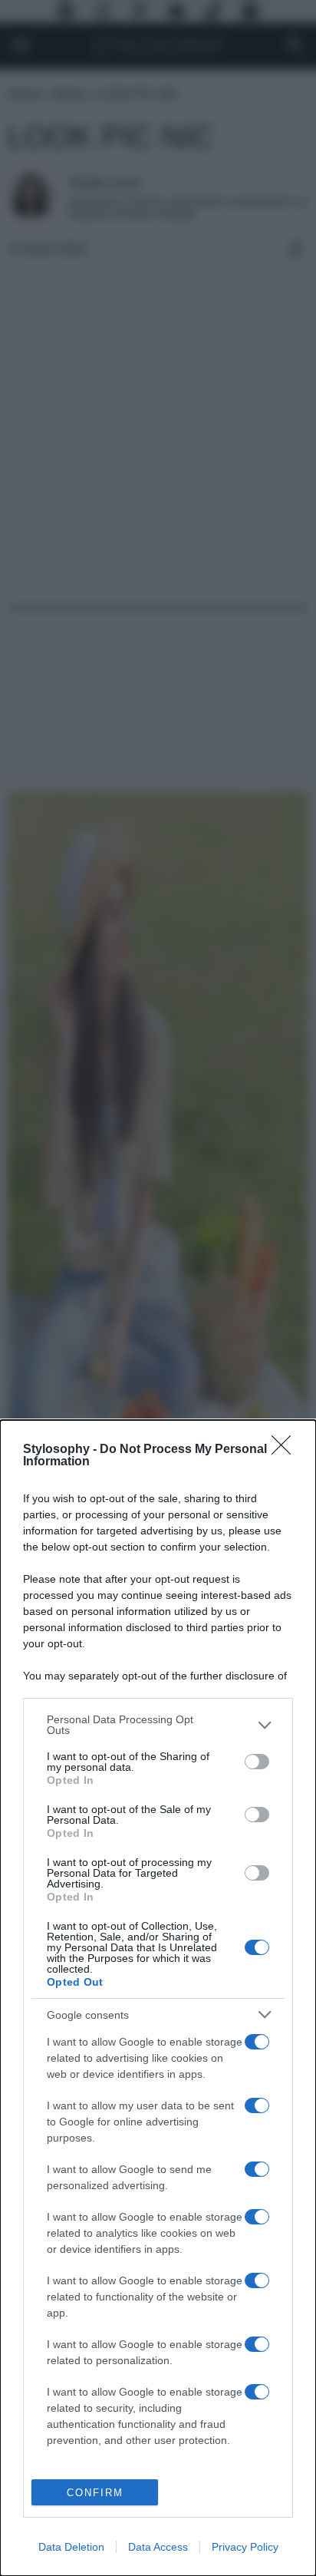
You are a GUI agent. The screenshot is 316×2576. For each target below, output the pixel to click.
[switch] (257, 1762)
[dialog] (158, 1998)
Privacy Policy (245, 2547)
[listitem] (158, 1725)
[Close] (286, 1450)
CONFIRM (95, 2493)
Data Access (158, 2547)
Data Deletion (71, 2547)
